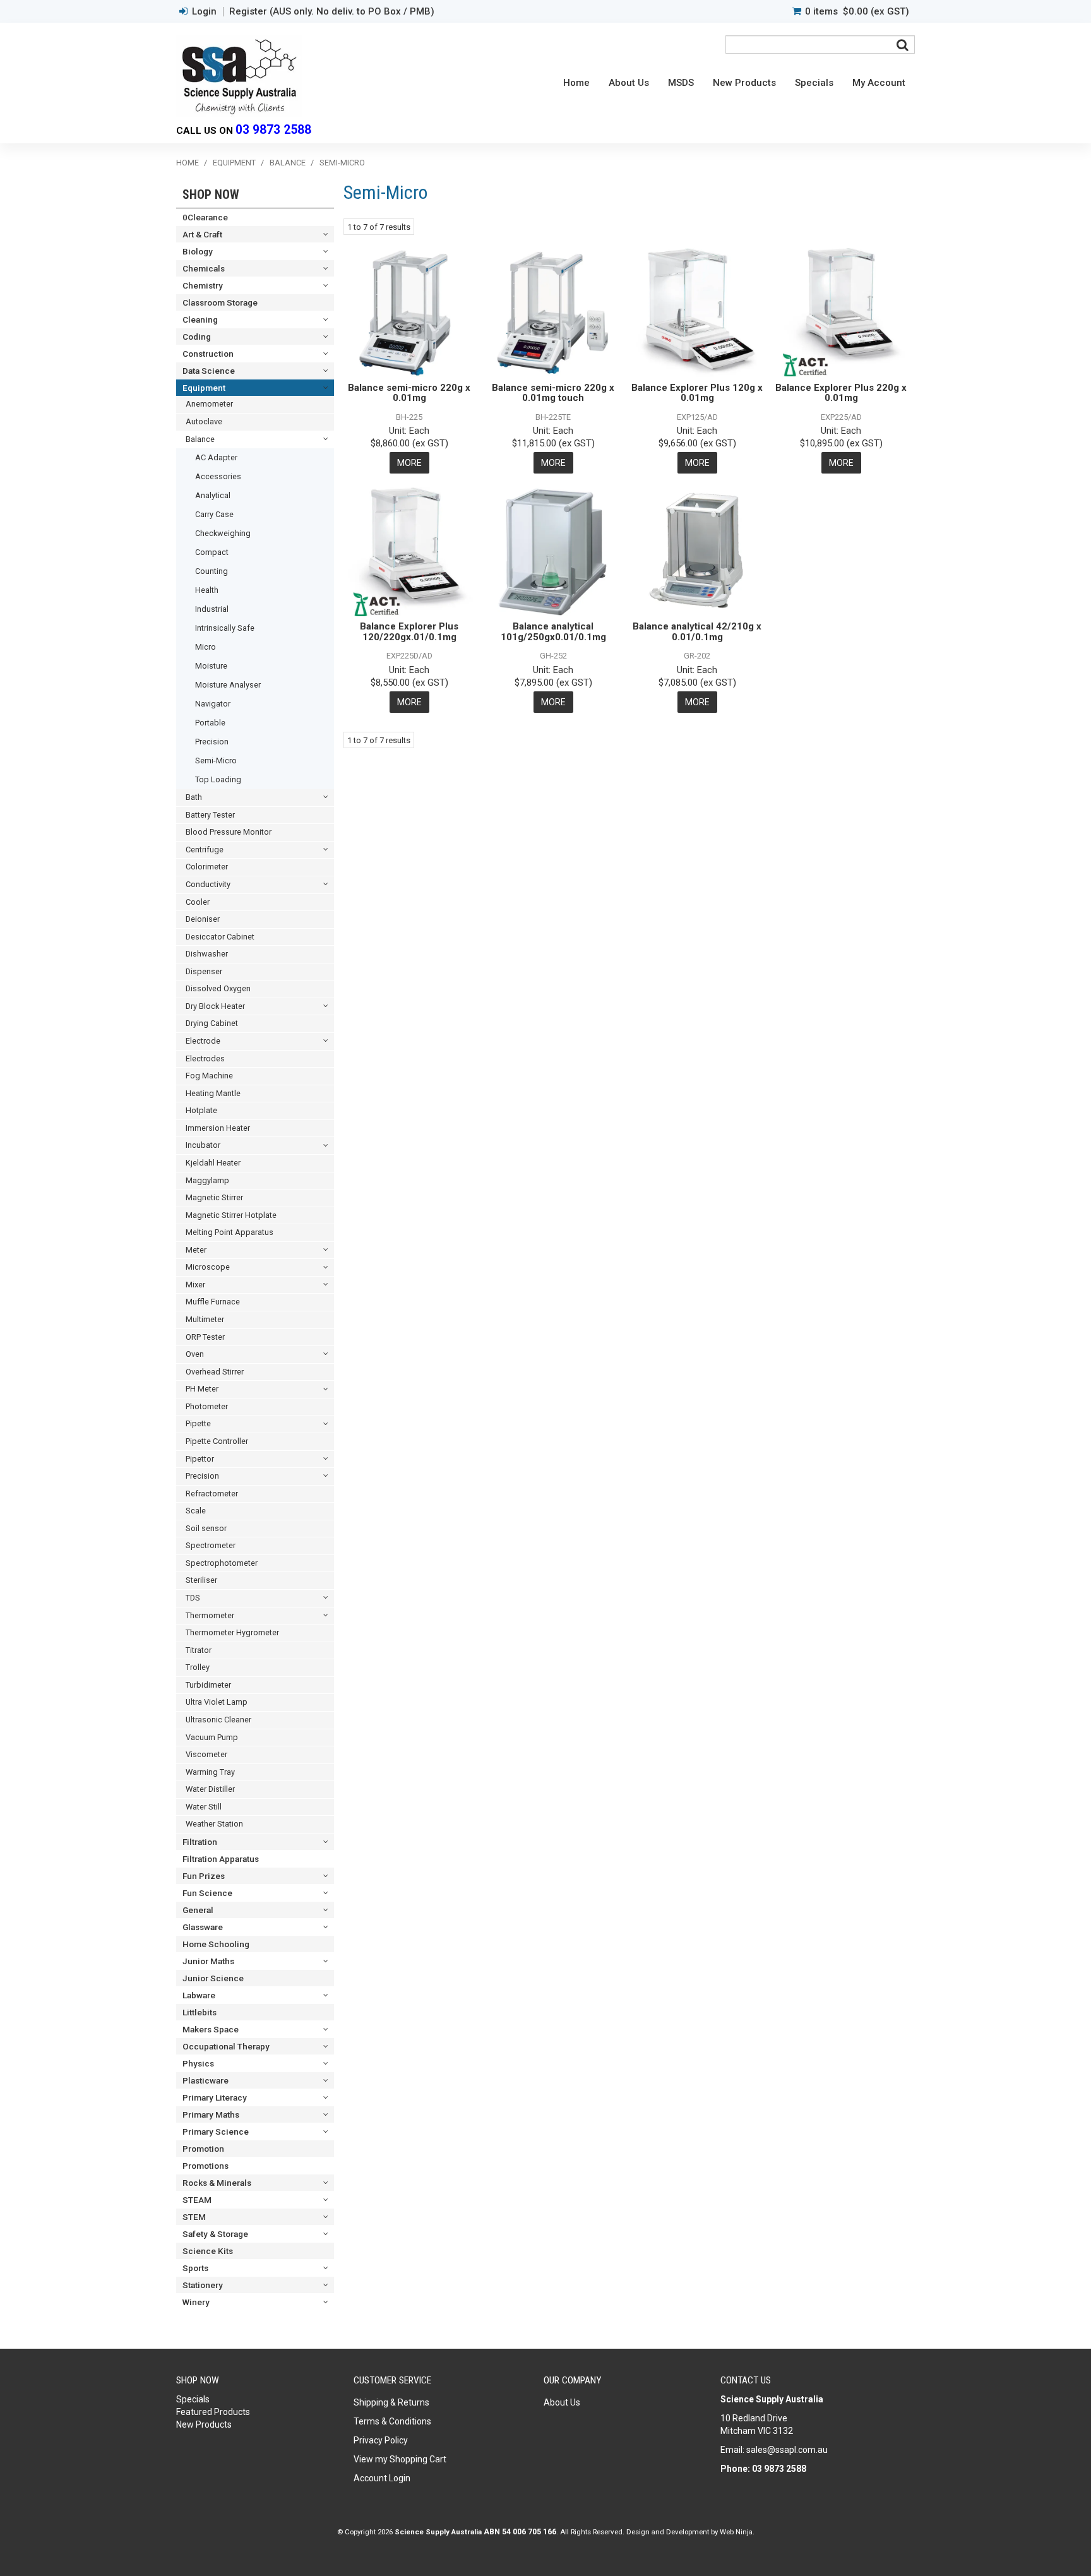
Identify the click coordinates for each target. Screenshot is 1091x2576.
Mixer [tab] (195, 1285)
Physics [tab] (198, 2063)
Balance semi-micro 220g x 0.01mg (409, 393)
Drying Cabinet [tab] (212, 1023)
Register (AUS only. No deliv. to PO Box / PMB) (332, 12)
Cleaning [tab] (200, 319)
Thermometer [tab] (210, 1615)
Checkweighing (223, 533)
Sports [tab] (195, 2268)
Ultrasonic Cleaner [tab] (218, 1720)
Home (576, 83)
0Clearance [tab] (205, 217)
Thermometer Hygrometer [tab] (232, 1632)
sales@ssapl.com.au (787, 2450)
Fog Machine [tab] (209, 1076)
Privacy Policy (381, 2440)
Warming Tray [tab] (210, 1772)
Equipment (234, 163)
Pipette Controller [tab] (217, 1441)
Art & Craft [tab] (202, 234)
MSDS (681, 83)
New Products (744, 83)
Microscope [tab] (208, 1267)
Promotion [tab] (203, 2149)
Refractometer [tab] (212, 1494)
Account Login (382, 2478)
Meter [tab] (196, 1250)
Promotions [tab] (206, 2166)
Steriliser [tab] (201, 1580)
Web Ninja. (737, 2532)
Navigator (213, 704)
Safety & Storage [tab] (215, 2234)
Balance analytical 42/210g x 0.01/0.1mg (697, 632)
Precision (212, 742)
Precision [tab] (202, 1476)
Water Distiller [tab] (210, 1789)
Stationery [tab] (203, 2285)
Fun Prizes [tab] (204, 1876)
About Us (629, 83)
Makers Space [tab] (211, 2029)
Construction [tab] (208, 354)
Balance (288, 163)
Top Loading (218, 779)
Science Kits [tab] (208, 2251)
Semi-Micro (216, 760)
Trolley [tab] (198, 1667)
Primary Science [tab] (216, 2132)
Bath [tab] (194, 797)
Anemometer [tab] (209, 404)
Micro (206, 647)
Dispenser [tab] (204, 971)
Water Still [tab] (204, 1807)
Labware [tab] (199, 1995)
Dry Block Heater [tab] (215, 1006)
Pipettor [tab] (200, 1459)
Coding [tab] (197, 337)
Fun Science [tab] (207, 1893)
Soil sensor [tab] (206, 1528)
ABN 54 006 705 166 (520, 2532)
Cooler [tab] (198, 902)
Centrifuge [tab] (205, 850)
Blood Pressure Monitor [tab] (229, 832)
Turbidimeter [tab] (208, 1685)
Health (207, 590)
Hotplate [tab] (201, 1110)
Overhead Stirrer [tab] (215, 1372)
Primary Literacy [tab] (215, 2097)
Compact (212, 552)
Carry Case (214, 514)
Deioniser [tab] (203, 919)
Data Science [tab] (209, 371)
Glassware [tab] (203, 1927)
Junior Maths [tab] (208, 1961)
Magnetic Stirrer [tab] (214, 1197)
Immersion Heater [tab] (218, 1128)
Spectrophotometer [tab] (222, 1563)
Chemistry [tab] (203, 285)
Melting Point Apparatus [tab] (230, 1232)
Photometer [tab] (207, 1406)
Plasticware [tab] (206, 2080)
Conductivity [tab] (208, 884)
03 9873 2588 (273, 130)
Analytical (213, 495)
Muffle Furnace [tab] (213, 1302)
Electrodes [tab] (205, 1058)
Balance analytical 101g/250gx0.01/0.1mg (553, 632)
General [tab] (198, 1910)
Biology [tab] (198, 251)
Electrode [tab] (203, 1041)
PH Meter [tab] (202, 1389)
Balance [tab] (200, 439)
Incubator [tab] (203, 1145)
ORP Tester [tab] (205, 1337)
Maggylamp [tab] (207, 1180)
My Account (879, 83)
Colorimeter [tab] (207, 867)
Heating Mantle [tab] (213, 1093)
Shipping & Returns (391, 2402)
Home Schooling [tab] (216, 1944)
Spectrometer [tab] (211, 1545)
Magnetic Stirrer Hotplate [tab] (231, 1215)
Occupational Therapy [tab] (226, 2046)
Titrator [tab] (199, 1650)
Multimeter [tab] (205, 1319)
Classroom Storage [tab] (220, 302)
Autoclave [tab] (204, 421)
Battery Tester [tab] (210, 815)
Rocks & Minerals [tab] (217, 2183)
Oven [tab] (195, 1354)
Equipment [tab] (204, 388)
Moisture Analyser (228, 685)
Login (204, 12)
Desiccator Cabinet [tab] (220, 937)
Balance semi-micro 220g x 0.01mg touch (553, 393)
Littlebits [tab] (200, 2012)
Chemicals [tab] (204, 268)
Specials (814, 83)
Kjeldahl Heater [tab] (213, 1163)
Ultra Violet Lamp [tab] (217, 1702)
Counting (212, 571)
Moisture (211, 666)
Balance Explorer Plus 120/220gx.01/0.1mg (409, 632)
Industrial (212, 609)
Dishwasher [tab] (207, 954)
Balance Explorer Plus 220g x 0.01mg (841, 393)
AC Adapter (216, 457)
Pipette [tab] (198, 1423)
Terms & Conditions (392, 2421)
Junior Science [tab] (213, 1978)
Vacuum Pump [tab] (212, 1737)
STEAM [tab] (197, 2200)
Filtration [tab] (200, 1842)
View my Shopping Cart (400, 2459)
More (409, 463)
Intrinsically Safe (225, 628)
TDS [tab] (193, 1598)
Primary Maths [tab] (211, 2114)
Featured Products (213, 2412)
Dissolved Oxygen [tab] (218, 988)
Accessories (218, 476)
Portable (210, 723)
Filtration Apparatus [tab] (221, 1859)
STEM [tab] (194, 2217)
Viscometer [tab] (206, 1754)
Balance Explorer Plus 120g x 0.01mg (697, 393)
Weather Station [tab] (214, 1824)
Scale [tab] (196, 1511)
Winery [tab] (196, 2302)
